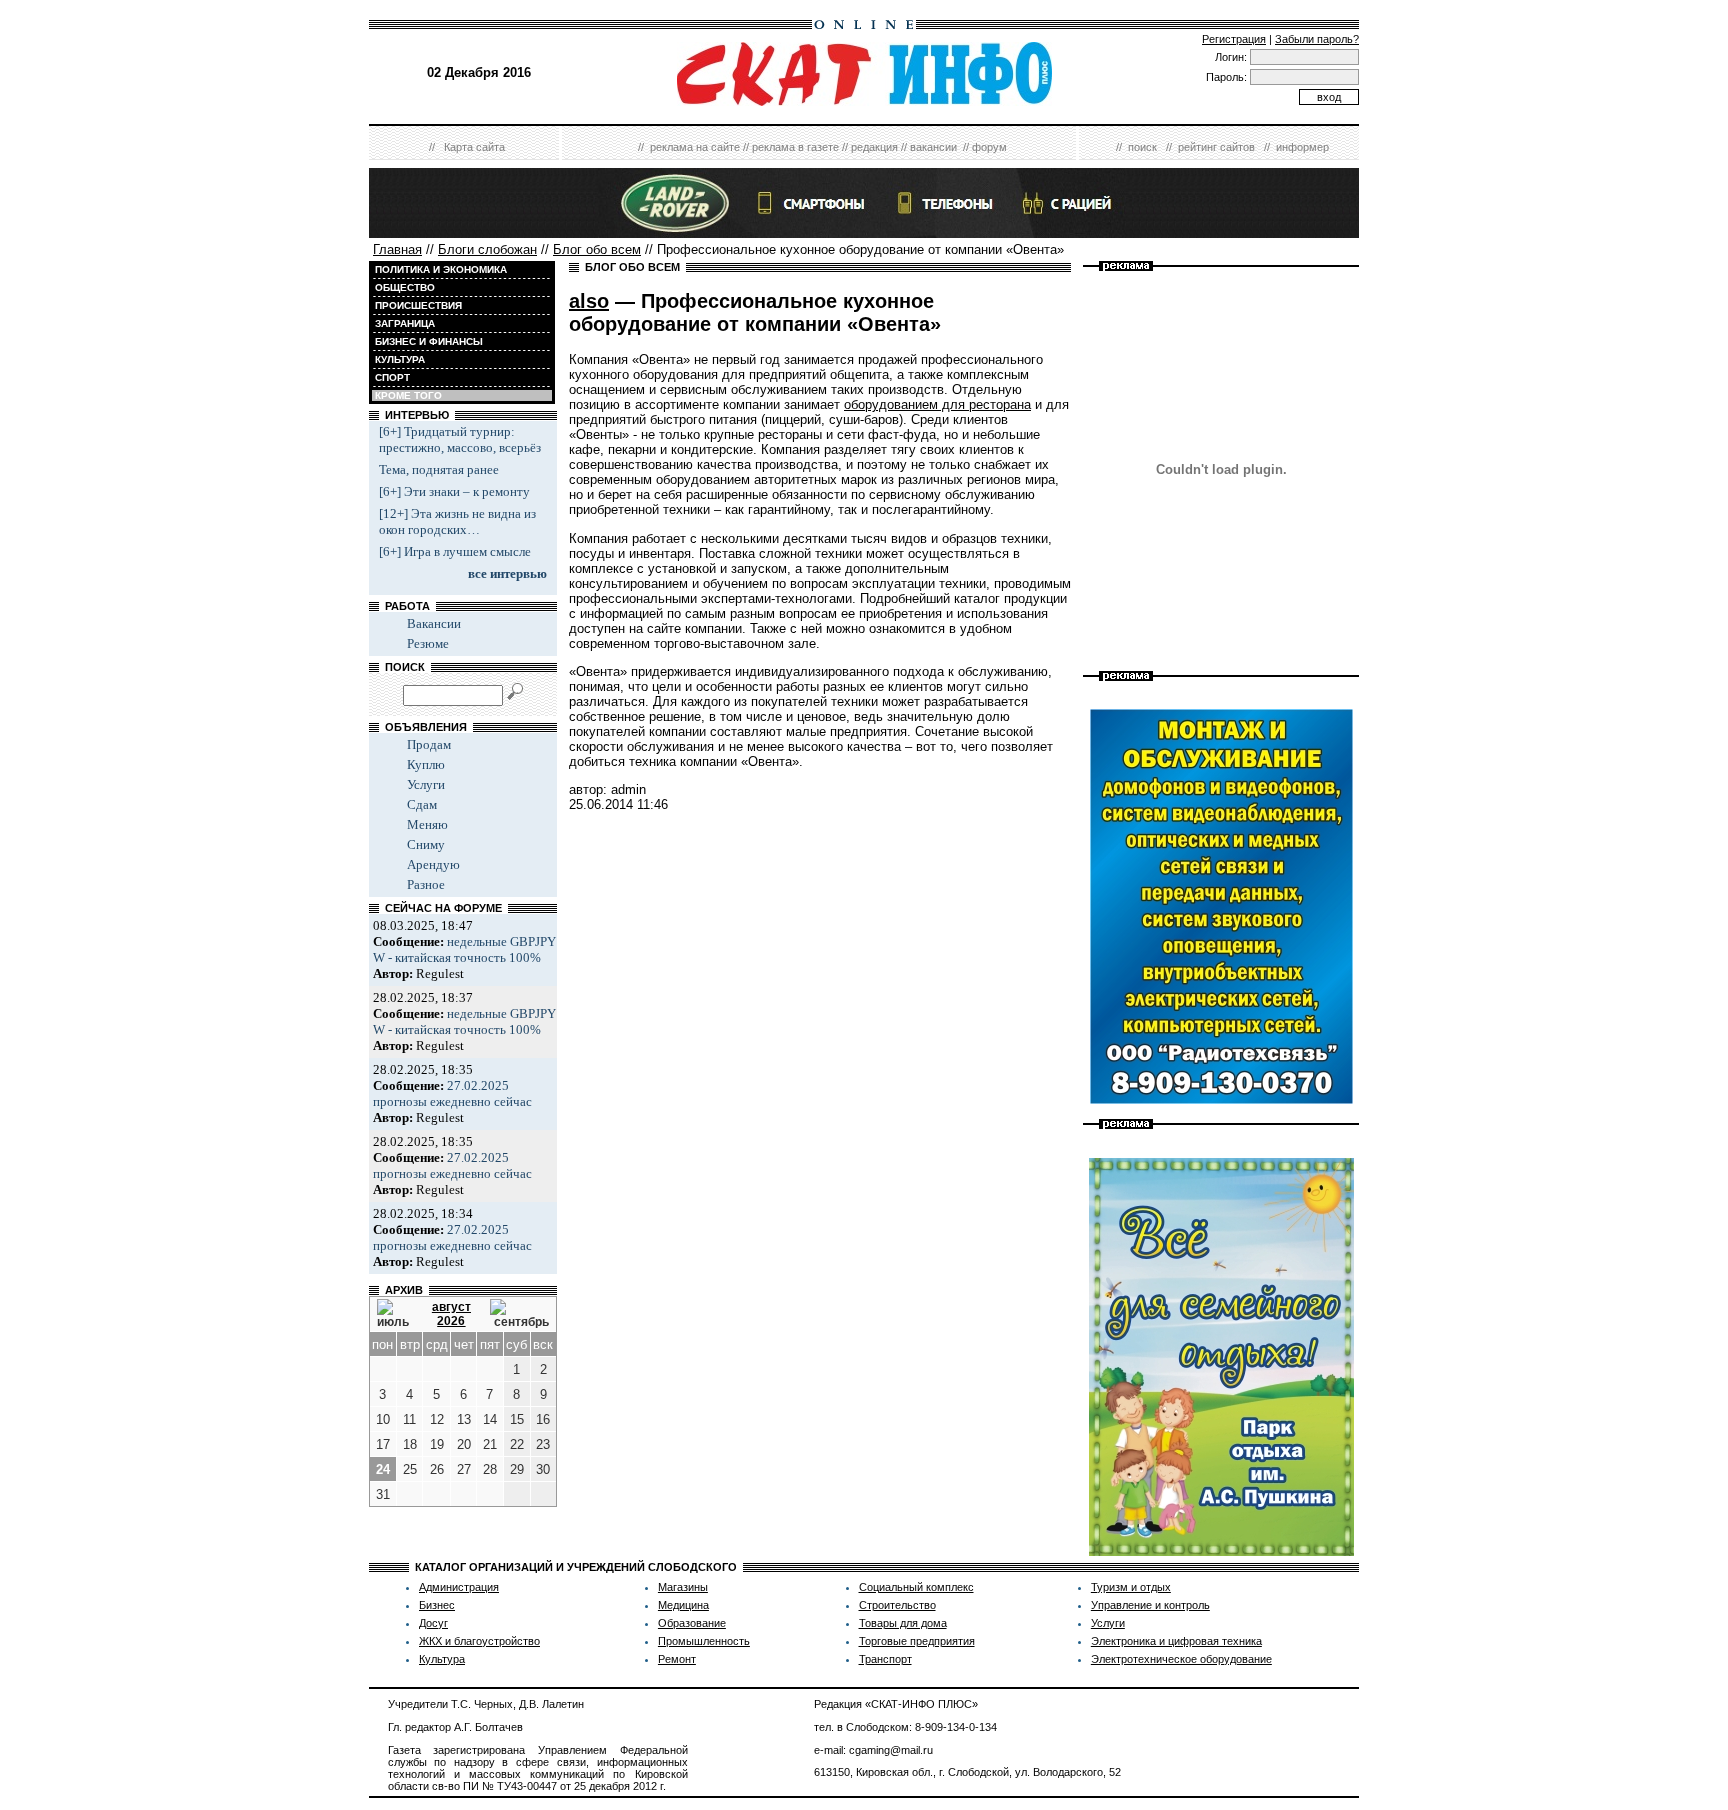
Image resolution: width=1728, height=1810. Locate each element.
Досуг (433, 1623)
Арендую (433, 864)
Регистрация (1234, 39)
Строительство (897, 1605)
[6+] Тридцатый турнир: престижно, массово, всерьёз (460, 439)
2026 (451, 1321)
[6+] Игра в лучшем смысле (455, 551)
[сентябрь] (519, 1314)
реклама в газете (795, 147)
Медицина (683, 1605)
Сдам (422, 804)
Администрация (459, 1587)
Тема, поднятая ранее (439, 469)
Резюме (428, 643)
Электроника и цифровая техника (1176, 1641)
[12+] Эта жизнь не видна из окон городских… (457, 521)
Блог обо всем (597, 249)
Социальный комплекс (916, 1587)
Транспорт (885, 1659)
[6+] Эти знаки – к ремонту (454, 491)
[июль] (395, 1314)
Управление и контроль (1150, 1605)
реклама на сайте (695, 147)
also (589, 301)
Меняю (427, 824)
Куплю (426, 764)
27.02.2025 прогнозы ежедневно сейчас (452, 1093)
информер (1302, 147)
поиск (1142, 147)
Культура (442, 1659)
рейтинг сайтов (1216, 147)
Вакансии (434, 623)
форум (989, 147)
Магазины (683, 1587)
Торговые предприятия (917, 1641)
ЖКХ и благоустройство (479, 1641)
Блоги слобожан (487, 249)
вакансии (933, 147)
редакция (874, 147)
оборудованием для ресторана (937, 404)
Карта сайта (474, 147)
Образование (692, 1623)
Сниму (426, 844)
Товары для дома (903, 1623)
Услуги (426, 784)
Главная (397, 249)
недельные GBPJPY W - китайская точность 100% (464, 949)
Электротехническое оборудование (1181, 1659)
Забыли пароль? (1317, 39)
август (451, 1307)
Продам (429, 744)
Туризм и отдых (1131, 1587)
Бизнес (437, 1605)
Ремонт (677, 1659)
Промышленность (704, 1641)
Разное (426, 884)
